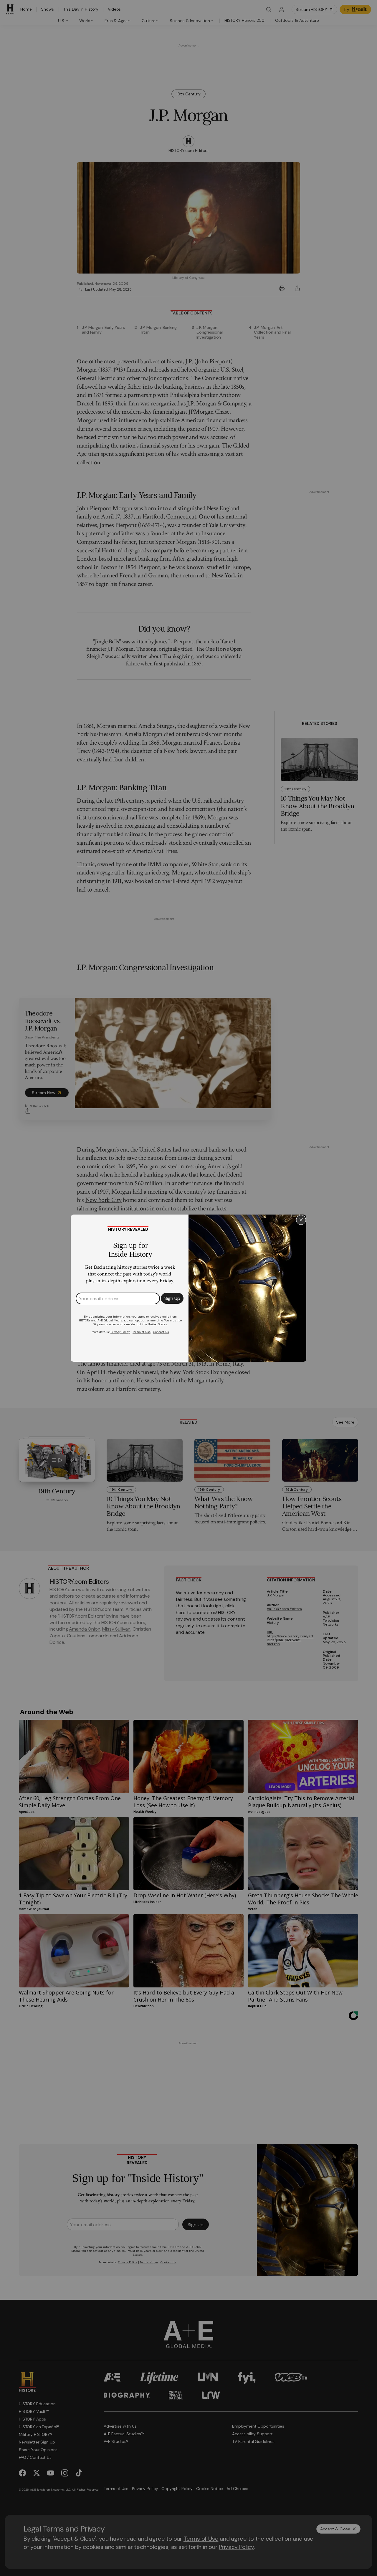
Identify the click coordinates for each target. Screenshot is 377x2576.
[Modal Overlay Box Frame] (188, 1288)
